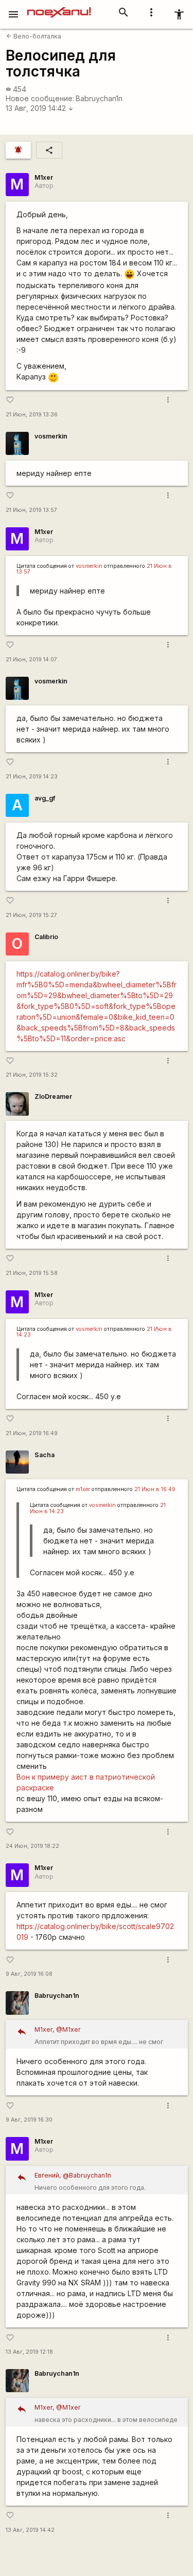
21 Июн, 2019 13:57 (31, 510)
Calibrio (46, 937)
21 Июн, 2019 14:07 (31, 660)
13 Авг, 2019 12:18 (29, 2352)
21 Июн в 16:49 (155, 1489)
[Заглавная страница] (59, 7)
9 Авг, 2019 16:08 (29, 1974)
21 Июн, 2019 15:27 (31, 915)
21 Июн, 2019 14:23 (32, 777)
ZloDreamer (53, 1096)
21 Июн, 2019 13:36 (32, 415)
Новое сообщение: (40, 98)
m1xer (83, 1489)
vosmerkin (51, 436)
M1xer (44, 177)
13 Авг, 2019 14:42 (40, 108)
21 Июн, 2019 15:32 (32, 1075)
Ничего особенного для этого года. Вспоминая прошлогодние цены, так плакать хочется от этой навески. (104, 2183)
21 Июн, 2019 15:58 (32, 1273)
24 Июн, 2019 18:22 (32, 1846)
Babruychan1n (99, 98)
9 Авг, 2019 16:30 (29, 2120)
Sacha (45, 1455)
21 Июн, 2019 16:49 (32, 1433)
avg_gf (45, 798)
